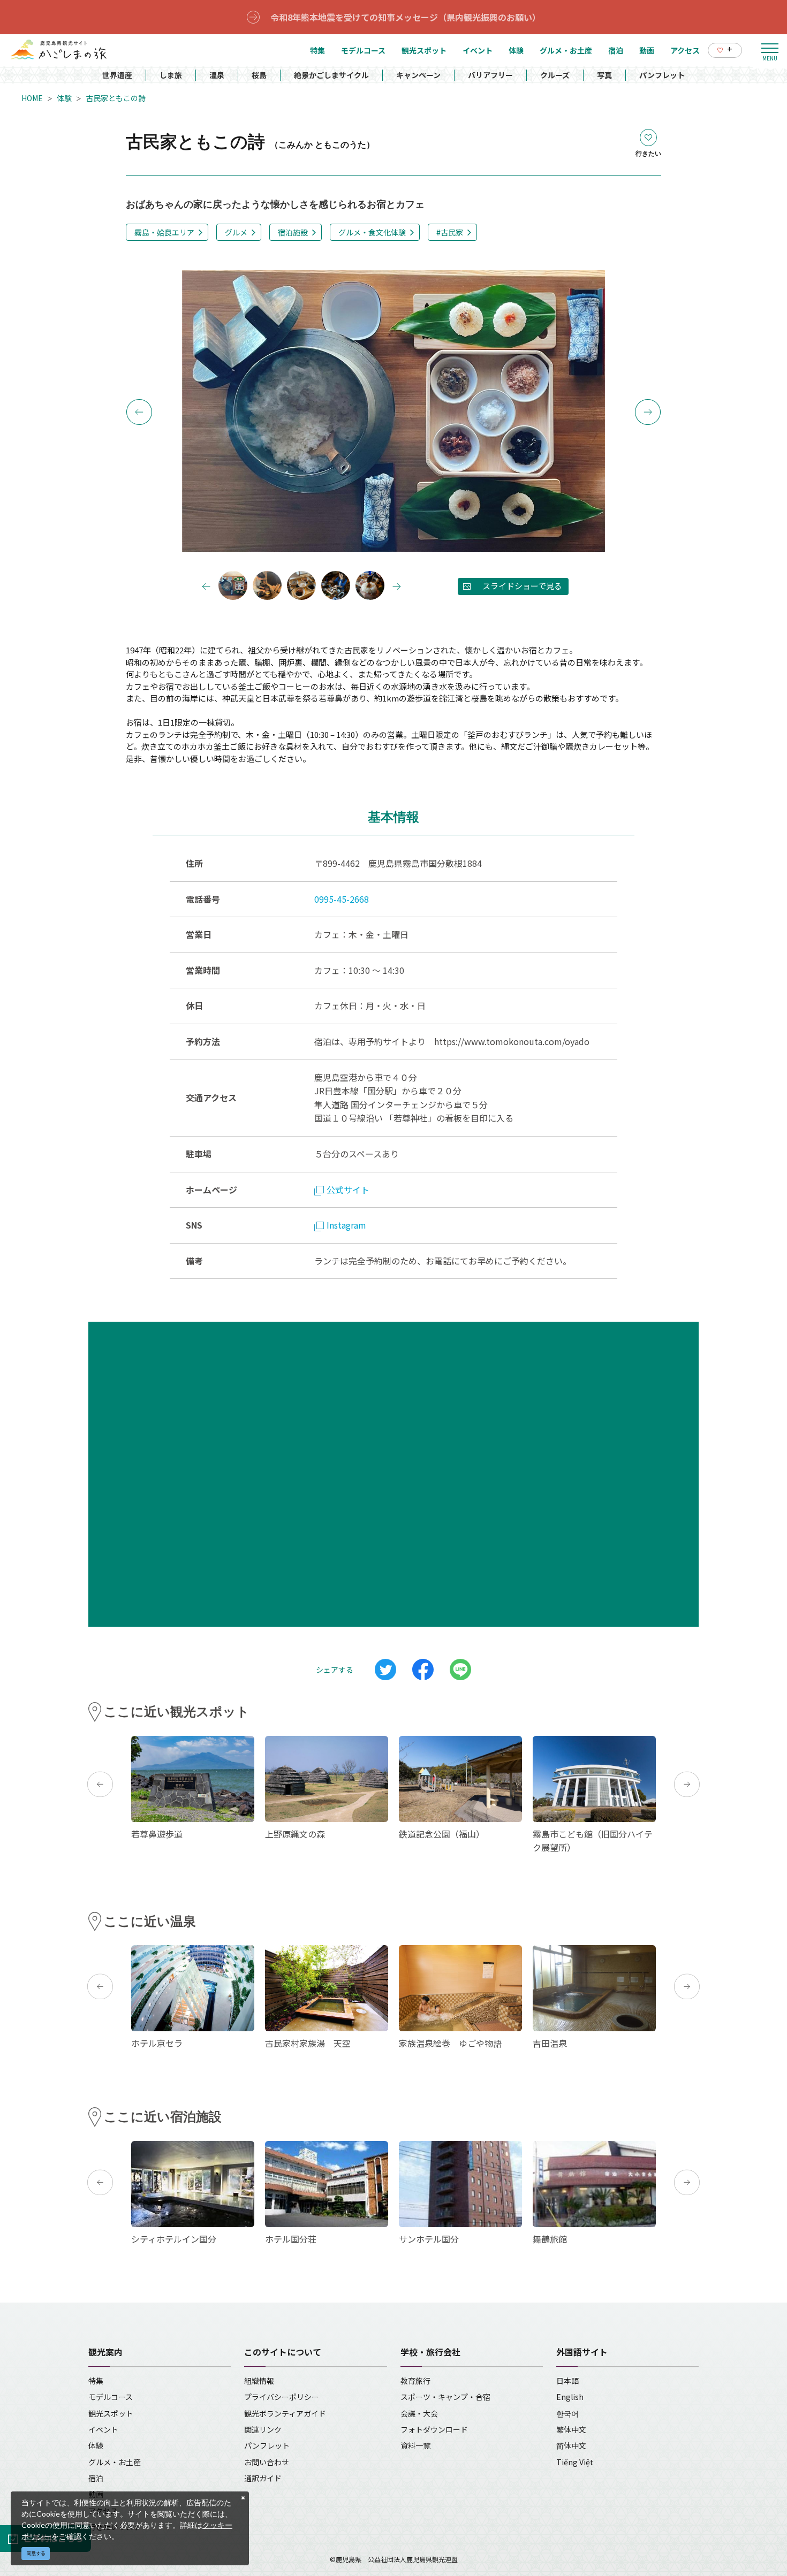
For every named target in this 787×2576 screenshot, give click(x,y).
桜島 (259, 75)
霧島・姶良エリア (164, 232)
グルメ (236, 232)
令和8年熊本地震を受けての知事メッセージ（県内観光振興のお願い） (406, 17)
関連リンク (263, 2429)
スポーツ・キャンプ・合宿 (445, 2397)
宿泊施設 (293, 232)
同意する (36, 2553)
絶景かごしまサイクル (331, 75)
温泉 (217, 75)
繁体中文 (571, 2429)
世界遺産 (117, 75)
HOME (32, 98)
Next (648, 412)
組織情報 (259, 2381)
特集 (96, 2381)
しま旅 (171, 75)
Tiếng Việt (575, 2462)
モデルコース (111, 2397)
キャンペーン (418, 75)
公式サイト (348, 1190)
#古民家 (450, 232)
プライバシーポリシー (282, 2397)
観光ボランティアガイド (285, 2413)
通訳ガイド (263, 2478)
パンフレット (662, 75)
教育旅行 (415, 2381)
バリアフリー (490, 75)
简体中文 (571, 2445)
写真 (604, 75)
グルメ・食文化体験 (372, 232)
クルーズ (555, 75)
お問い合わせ (267, 2462)
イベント (103, 2429)
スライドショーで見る (522, 586)
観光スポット (111, 2413)
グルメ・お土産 (115, 2462)
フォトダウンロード (434, 2429)
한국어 (567, 2413)
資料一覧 (415, 2445)
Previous (139, 412)
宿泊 (96, 2478)
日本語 (567, 2381)
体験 (64, 98)
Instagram (346, 1225)
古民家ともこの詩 (116, 98)
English (570, 2397)
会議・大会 (419, 2413)
